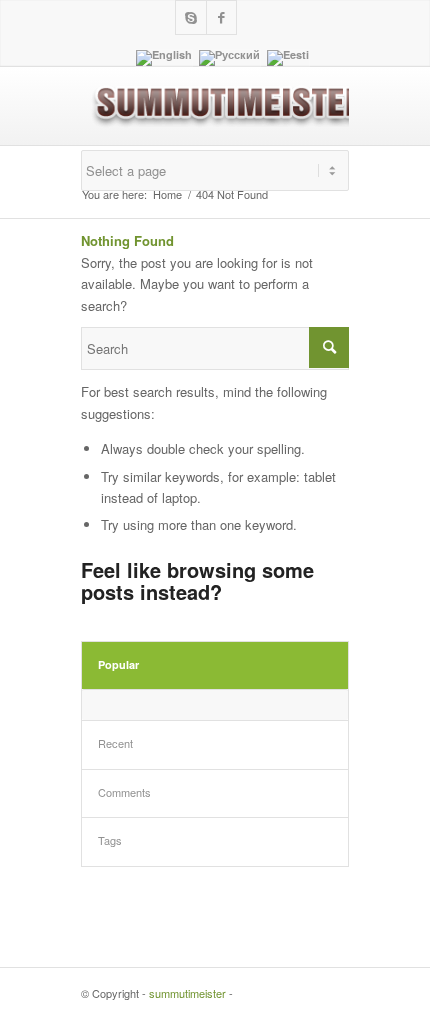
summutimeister (187, 993)
